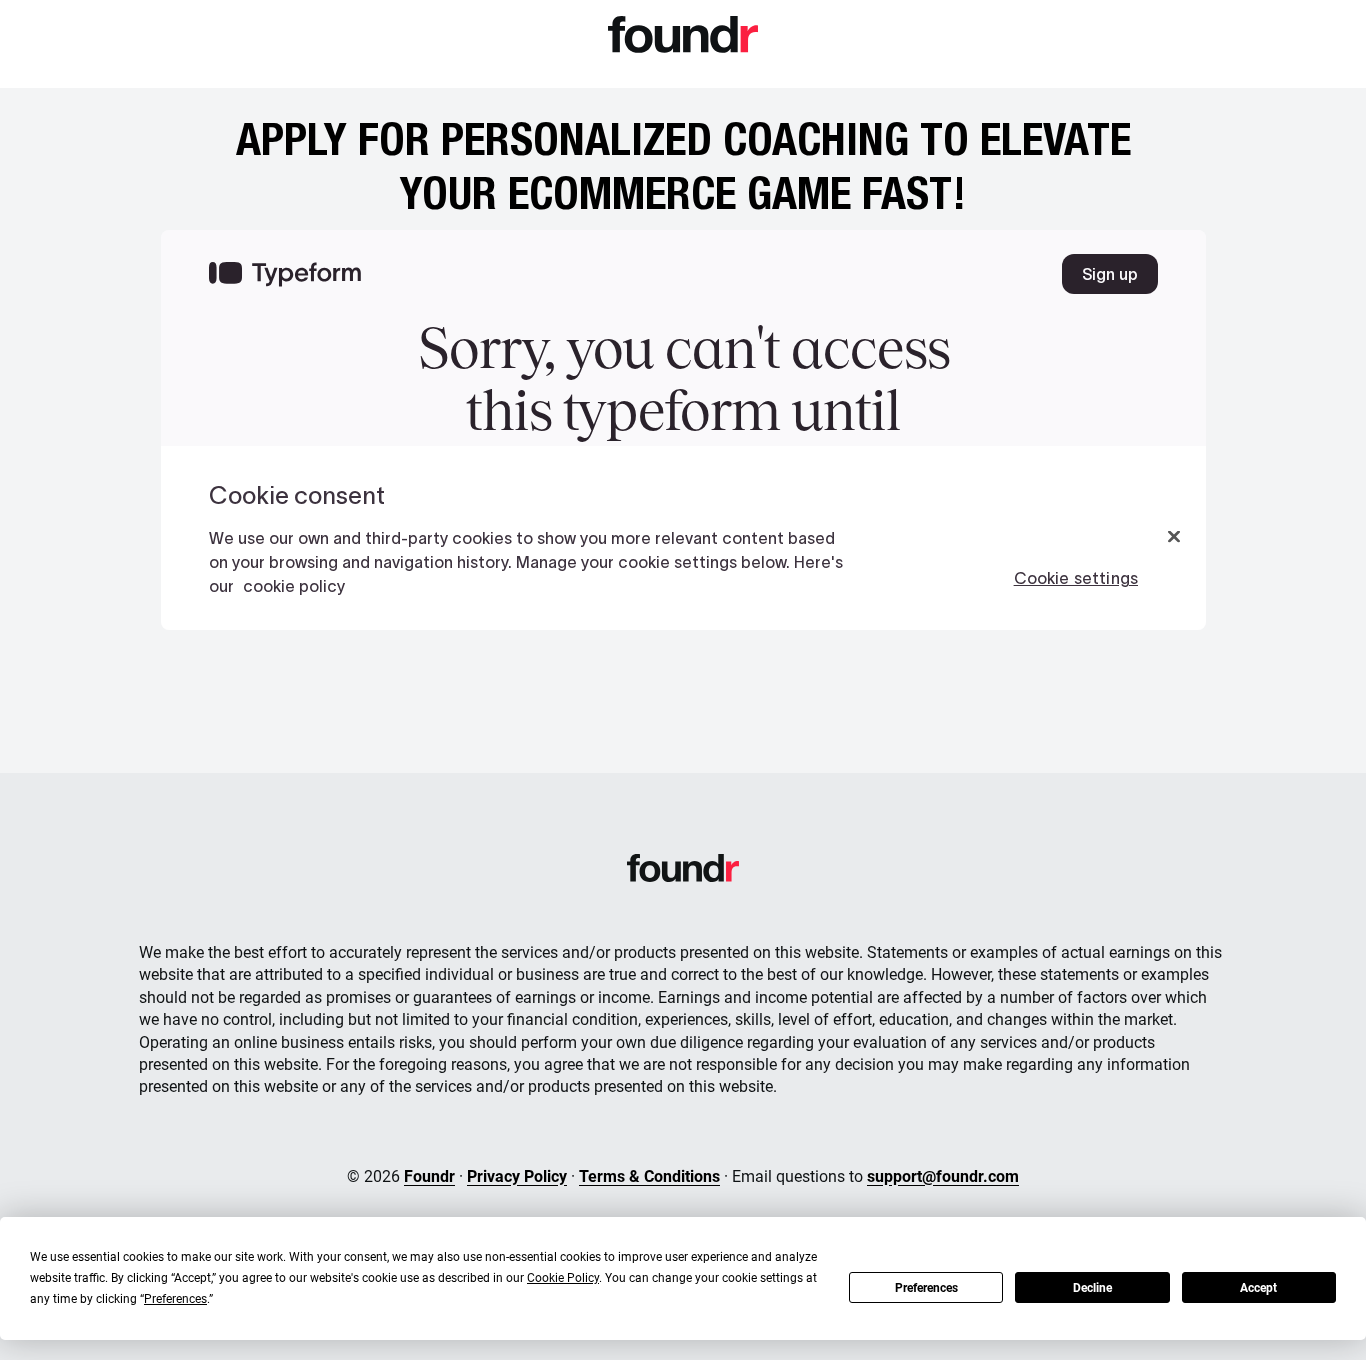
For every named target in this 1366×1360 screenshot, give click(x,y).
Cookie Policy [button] (563, 1278)
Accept (1258, 1288)
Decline (1092, 1288)
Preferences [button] (175, 1299)
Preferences (926, 1288)
